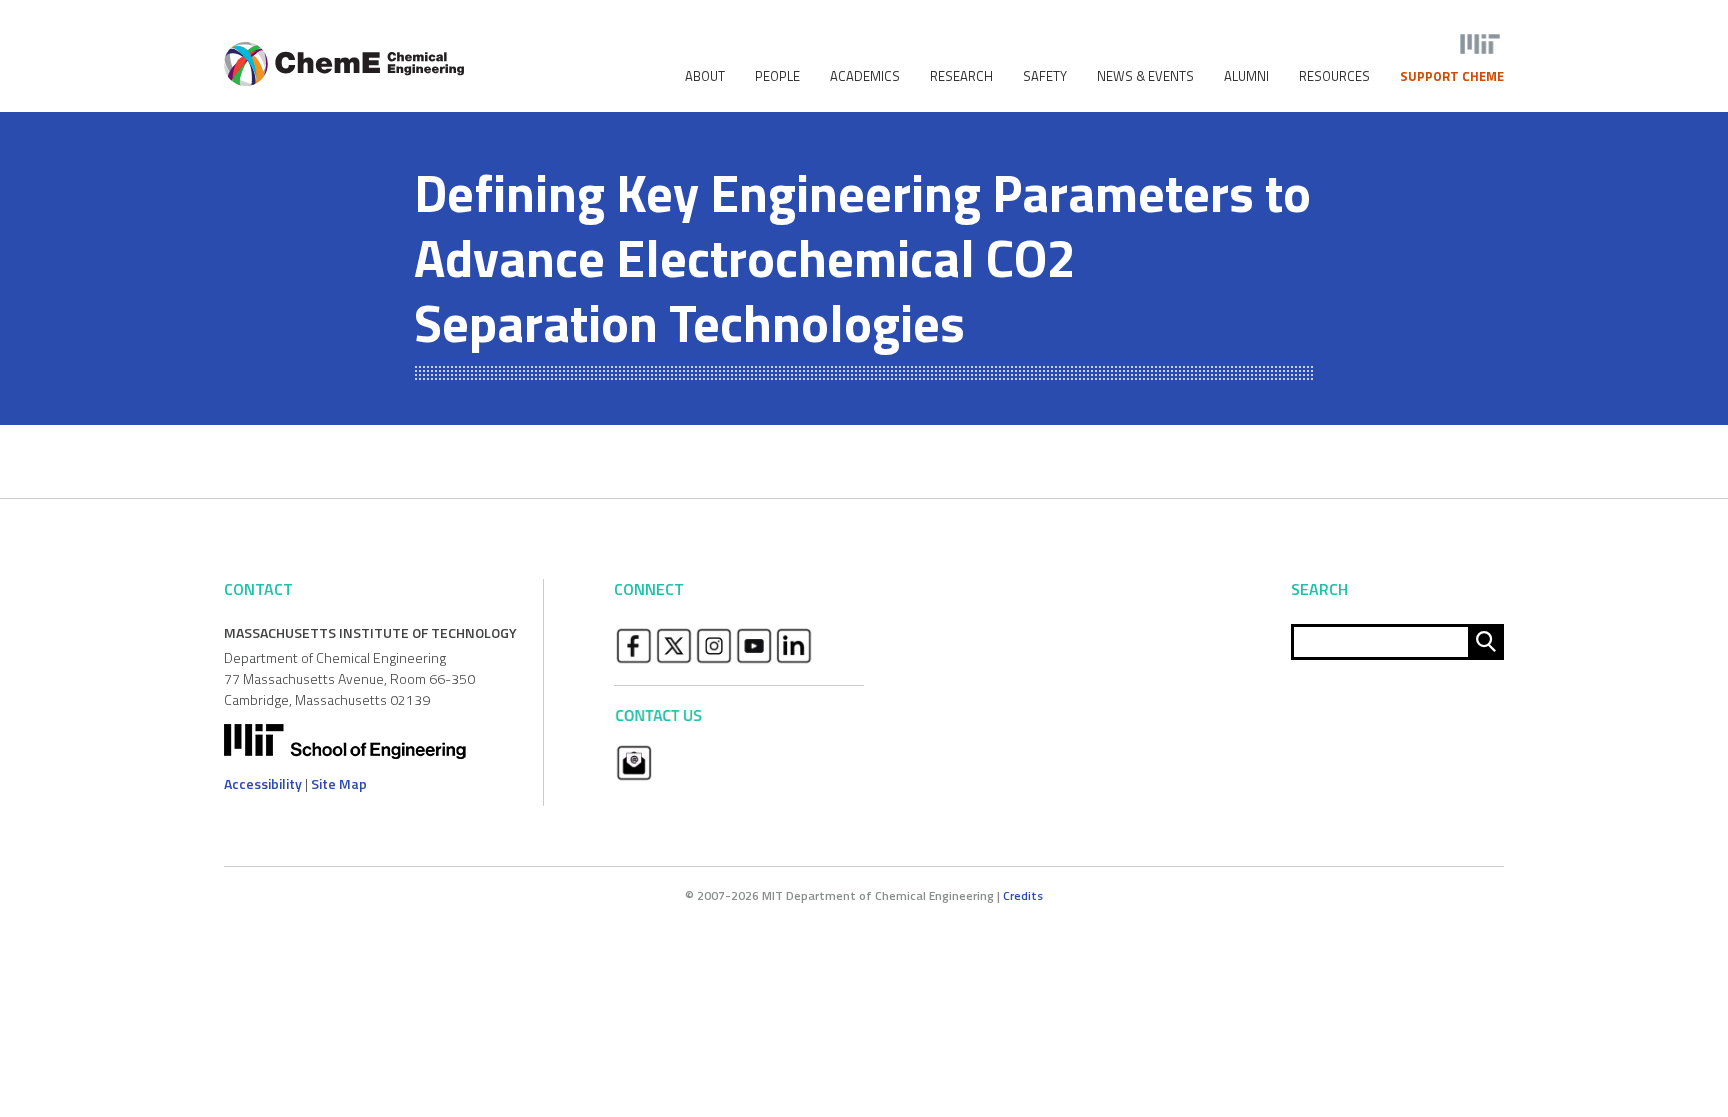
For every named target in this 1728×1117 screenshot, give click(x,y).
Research (961, 76)
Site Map (339, 783)
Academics (865, 76)
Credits (1023, 895)
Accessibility (263, 783)
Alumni (1246, 76)
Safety (1045, 76)
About (705, 76)
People (777, 76)
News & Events (1145, 76)
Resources (1334, 76)
